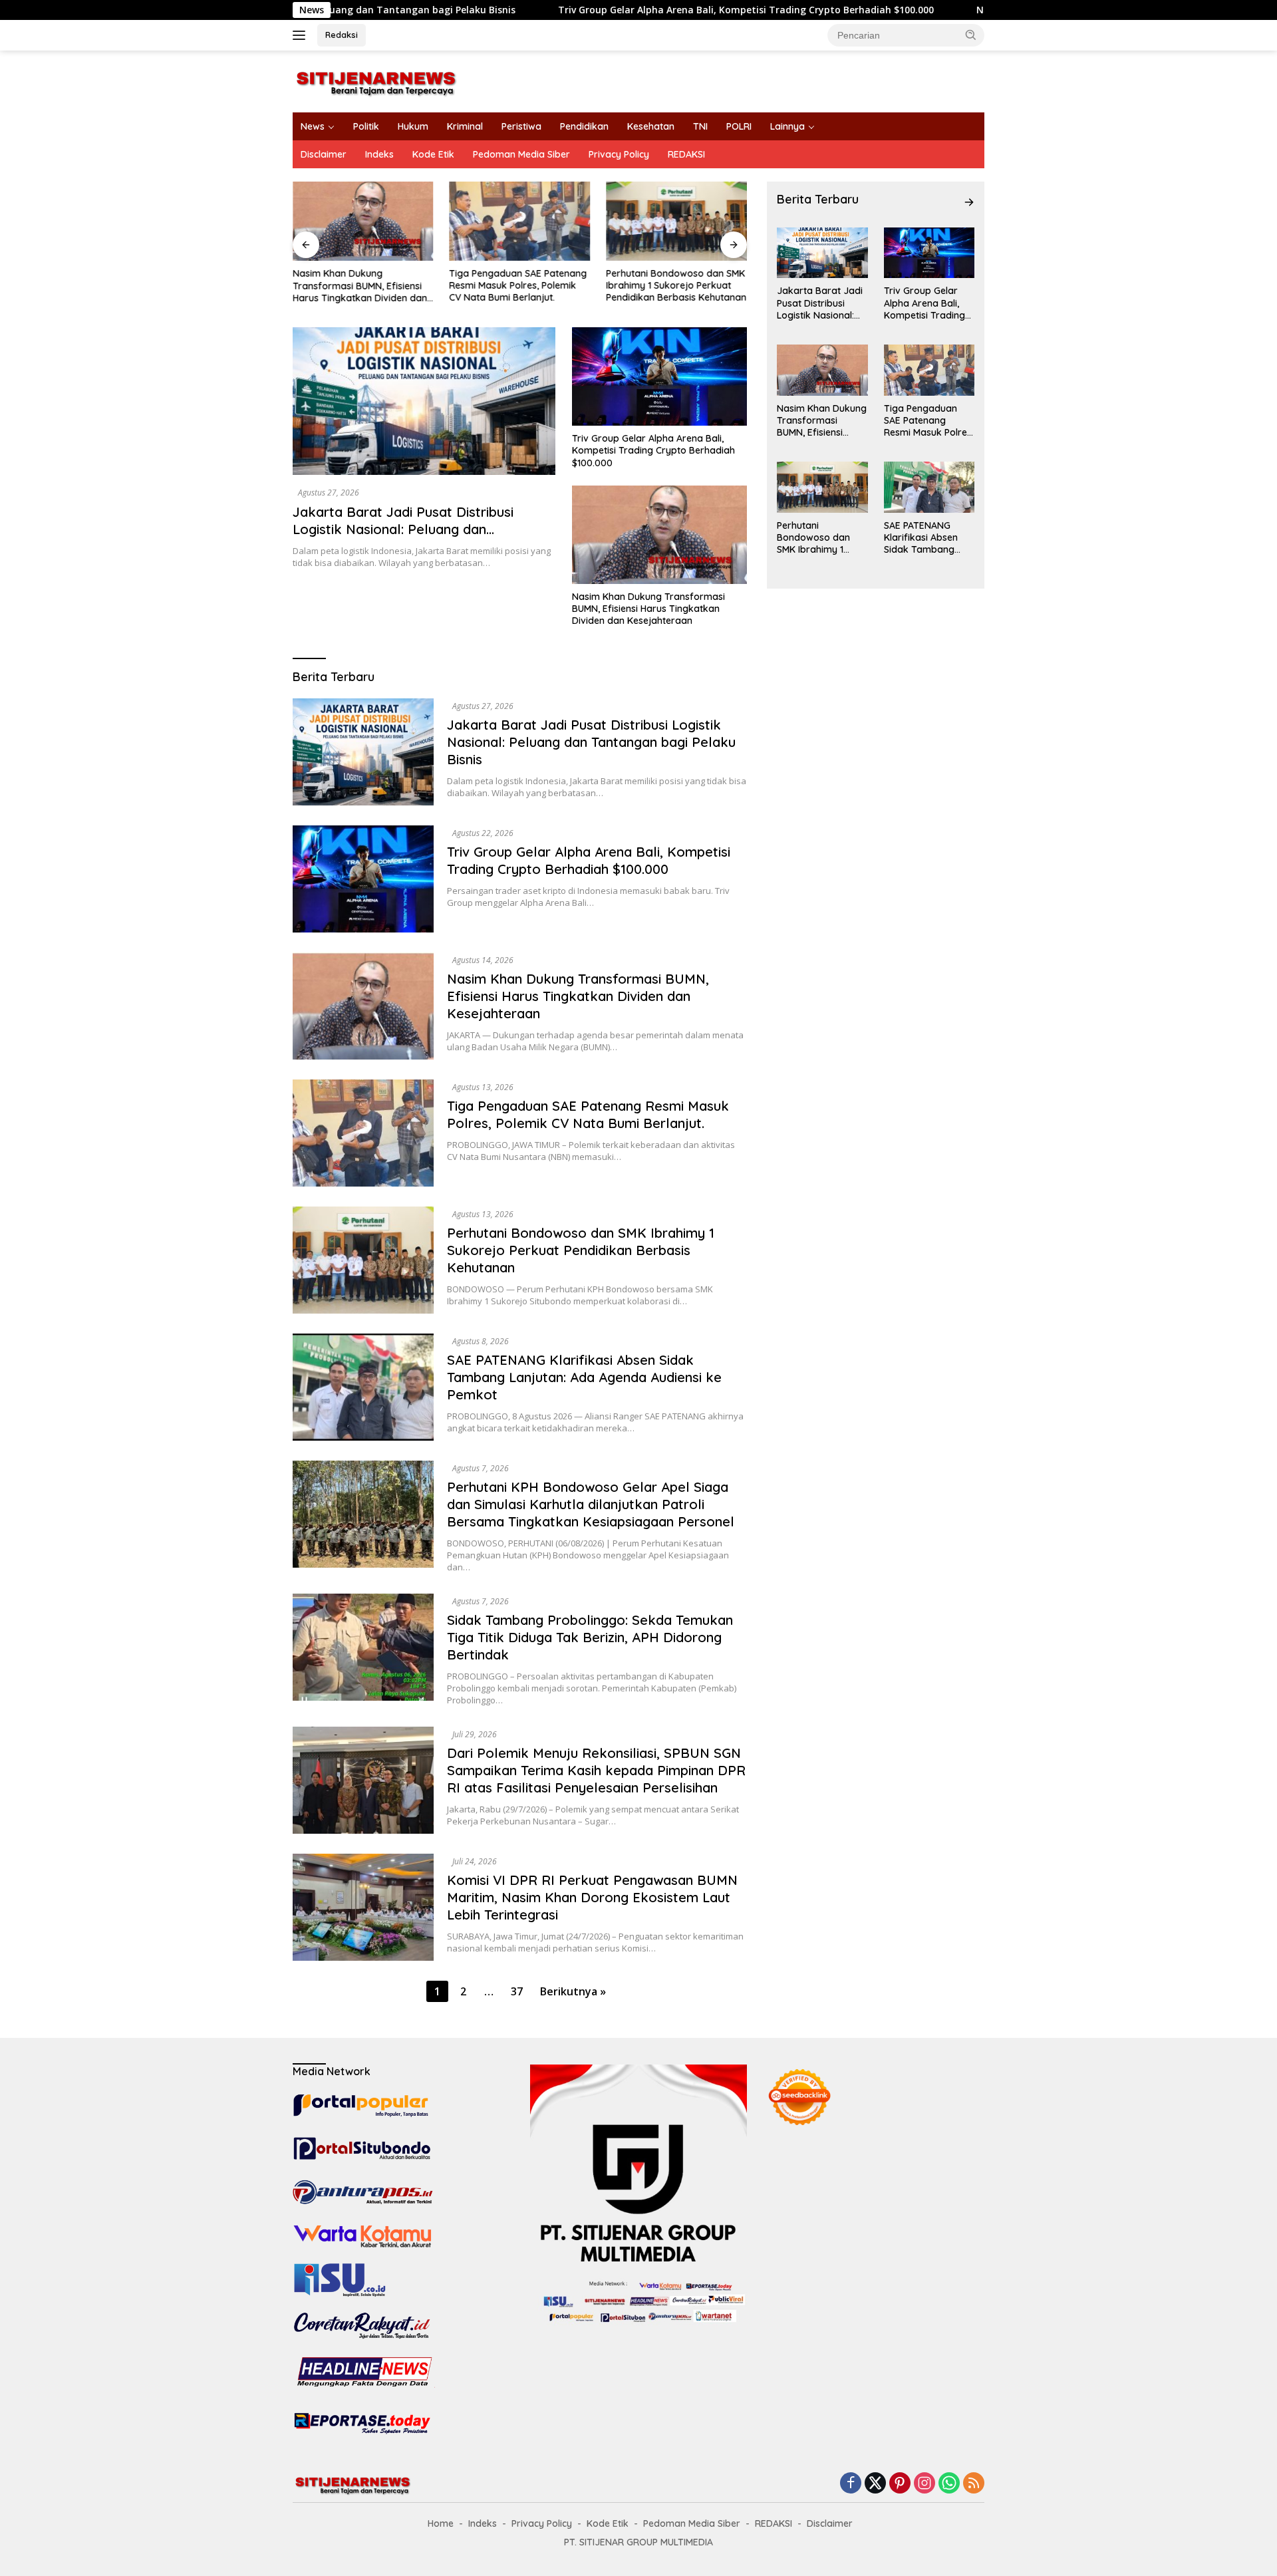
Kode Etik (433, 154)
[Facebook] (851, 2484)
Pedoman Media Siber (521, 154)
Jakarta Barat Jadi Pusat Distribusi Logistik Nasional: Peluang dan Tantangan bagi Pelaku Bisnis (403, 529)
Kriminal (465, 126)
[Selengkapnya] (969, 202)
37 (517, 1991)
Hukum (413, 126)
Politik (366, 126)
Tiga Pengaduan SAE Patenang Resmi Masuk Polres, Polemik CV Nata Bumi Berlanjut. (518, 285)
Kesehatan (651, 126)
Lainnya (787, 126)
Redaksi (342, 35)
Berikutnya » (573, 1991)
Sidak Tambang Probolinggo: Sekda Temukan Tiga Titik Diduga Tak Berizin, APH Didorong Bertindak (590, 1637)
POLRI (739, 126)
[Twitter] (875, 2484)
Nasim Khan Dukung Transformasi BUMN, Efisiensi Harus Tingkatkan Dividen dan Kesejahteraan (360, 286)
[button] (971, 35)
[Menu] (302, 35)
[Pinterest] (900, 2484)
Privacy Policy (619, 154)
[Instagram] (924, 2484)
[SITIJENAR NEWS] (376, 80)
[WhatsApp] (949, 2484)
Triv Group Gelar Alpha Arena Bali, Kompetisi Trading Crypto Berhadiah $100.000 (622, 10)
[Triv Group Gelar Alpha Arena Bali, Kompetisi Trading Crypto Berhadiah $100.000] (659, 376)
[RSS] (974, 2484)
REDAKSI (686, 154)
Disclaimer (324, 154)
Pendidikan (584, 126)
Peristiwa (521, 126)
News (313, 126)
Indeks (379, 154)
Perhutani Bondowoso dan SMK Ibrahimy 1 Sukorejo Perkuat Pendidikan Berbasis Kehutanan (676, 285)
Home (441, 2523)
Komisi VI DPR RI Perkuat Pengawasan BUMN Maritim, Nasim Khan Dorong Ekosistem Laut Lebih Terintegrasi (592, 1897)
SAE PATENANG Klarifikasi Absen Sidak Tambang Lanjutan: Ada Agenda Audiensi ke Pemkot (584, 1377)
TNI (700, 126)
